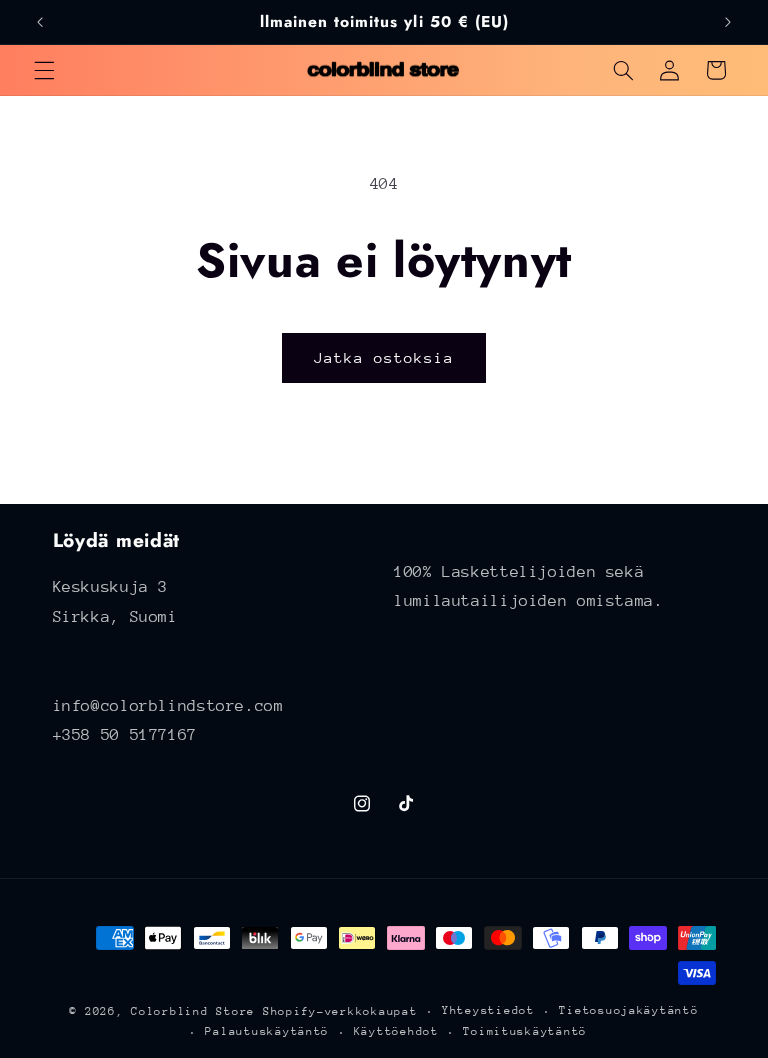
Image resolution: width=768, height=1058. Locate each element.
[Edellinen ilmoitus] (40, 22)
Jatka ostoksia (384, 357)
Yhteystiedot (488, 1010)
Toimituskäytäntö (525, 1031)
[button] (44, 70)
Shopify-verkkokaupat (340, 1011)
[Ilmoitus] (728, 22)
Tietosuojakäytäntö (628, 1010)
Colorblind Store (193, 1011)
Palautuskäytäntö (267, 1031)
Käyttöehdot (396, 1031)
